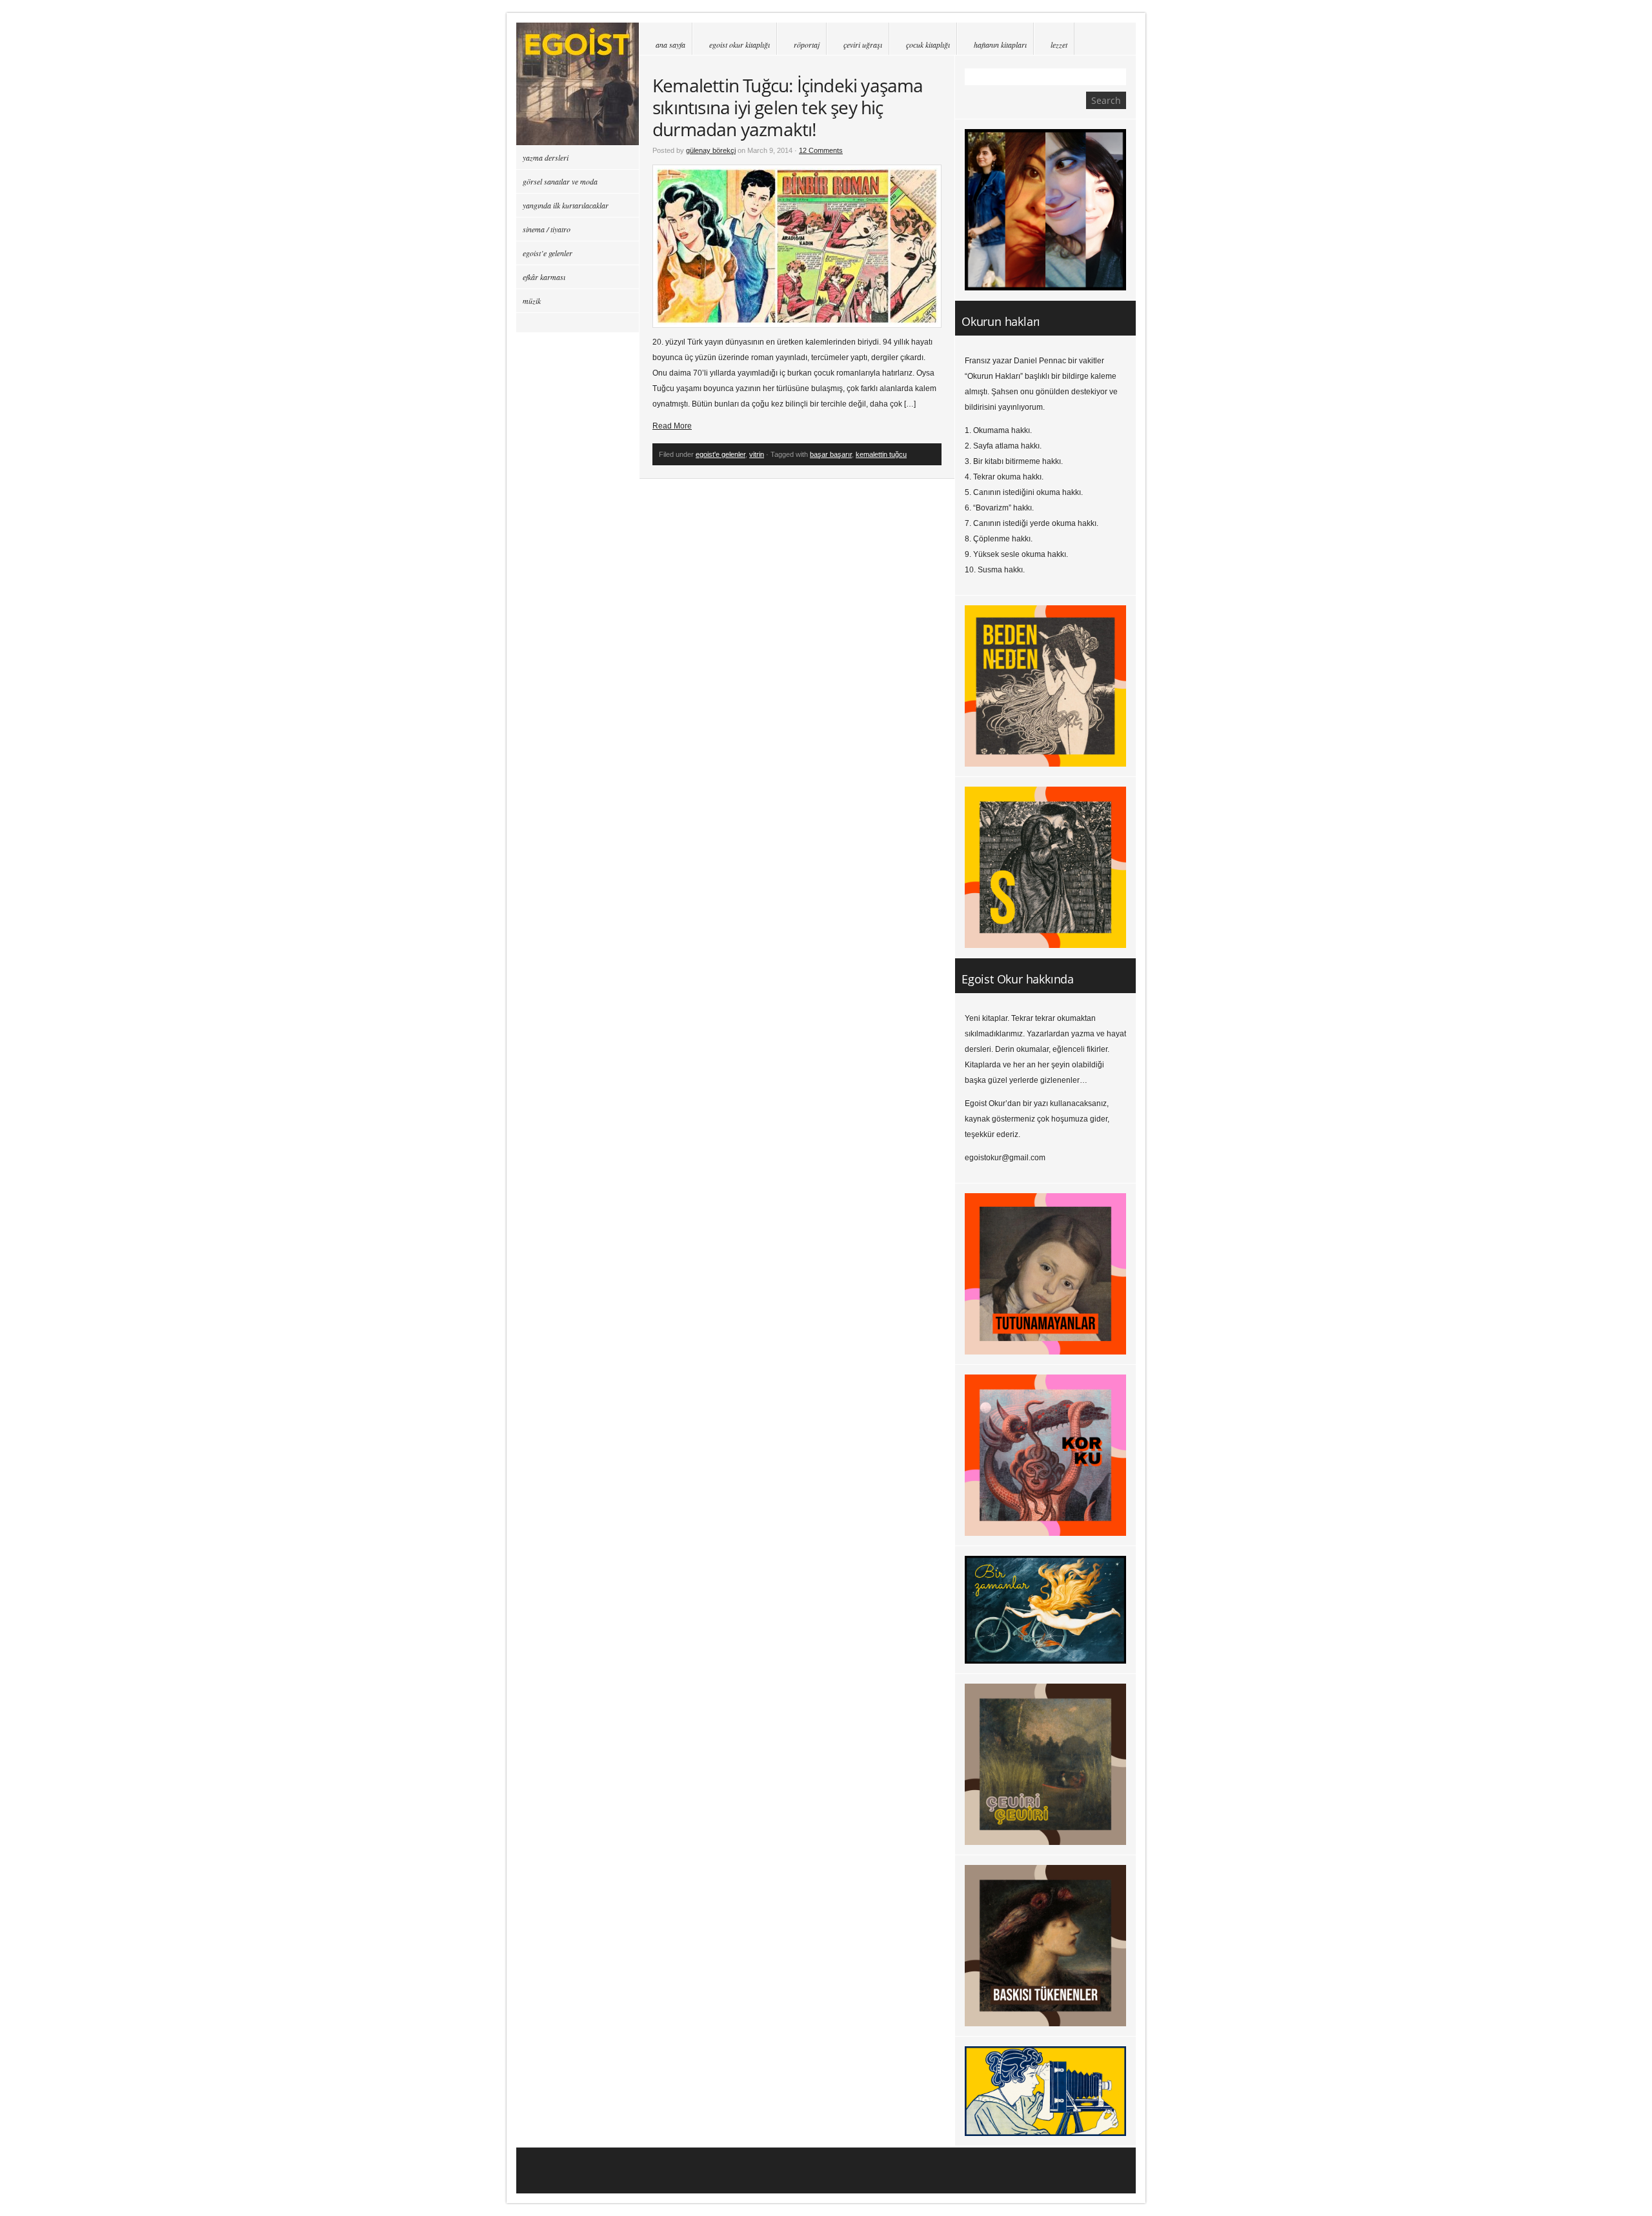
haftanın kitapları (1000, 45)
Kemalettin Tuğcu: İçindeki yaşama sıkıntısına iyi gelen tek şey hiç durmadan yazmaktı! (788, 107)
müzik (532, 301)
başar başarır (831, 454)
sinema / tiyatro (547, 229)
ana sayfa (670, 45)
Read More (672, 426)
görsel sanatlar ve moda (560, 181)
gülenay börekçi (711, 150)
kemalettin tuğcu (881, 454)
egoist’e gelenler (548, 253)
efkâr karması (544, 277)
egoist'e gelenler (720, 454)
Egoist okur (578, 84)
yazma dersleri (546, 157)
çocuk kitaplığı (928, 45)
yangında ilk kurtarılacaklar (566, 205)
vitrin (757, 454)
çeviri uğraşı (863, 45)
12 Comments (821, 150)
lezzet (1059, 45)
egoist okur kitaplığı (740, 45)
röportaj (807, 45)
